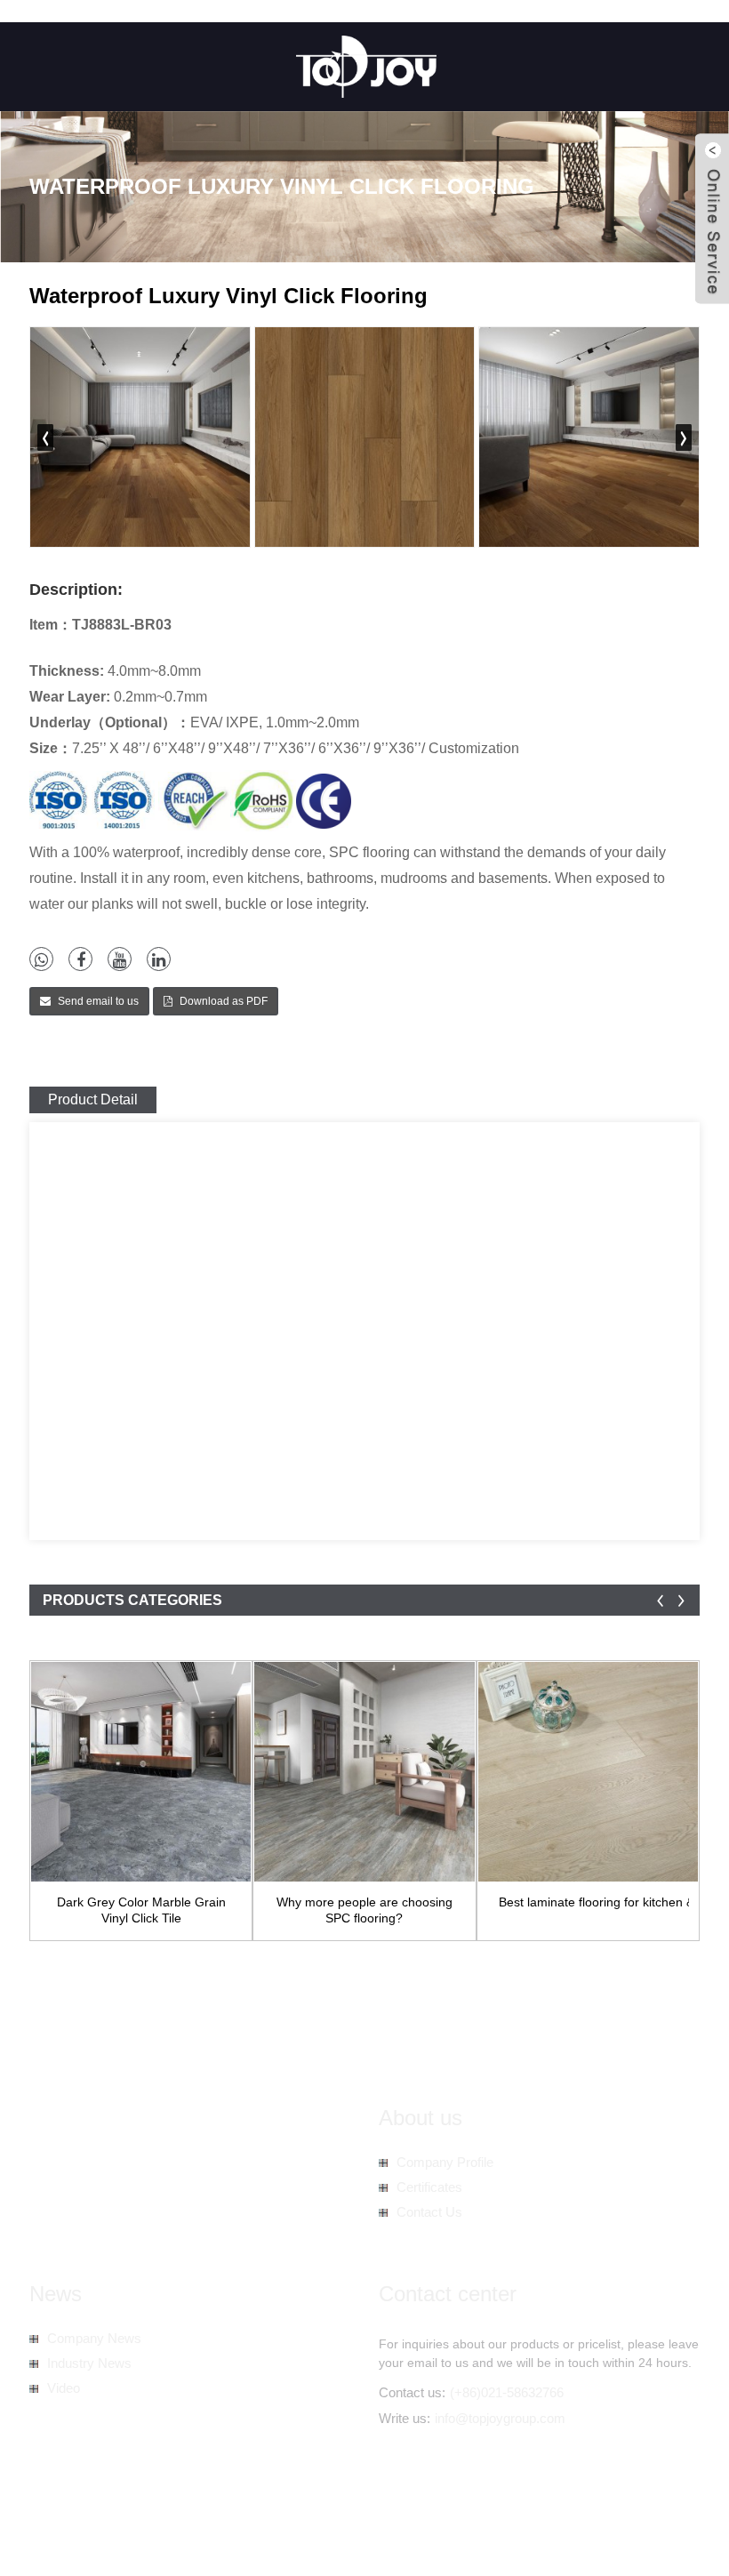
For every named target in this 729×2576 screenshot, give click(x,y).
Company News (94, 2338)
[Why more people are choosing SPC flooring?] (364, 1772)
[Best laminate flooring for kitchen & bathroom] (588, 1772)
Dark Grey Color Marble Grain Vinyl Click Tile (141, 1910)
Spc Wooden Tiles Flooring (105, 2541)
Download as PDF (224, 1001)
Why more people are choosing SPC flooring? (364, 1910)
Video (64, 2388)
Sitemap (404, 2523)
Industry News (89, 2363)
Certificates (429, 2187)
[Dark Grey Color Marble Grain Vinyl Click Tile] (141, 1772)
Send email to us (98, 1001)
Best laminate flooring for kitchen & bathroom (594, 1902)
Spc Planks (362, 2541)
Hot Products (332, 2523)
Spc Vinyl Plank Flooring (256, 2541)
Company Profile (445, 2162)
